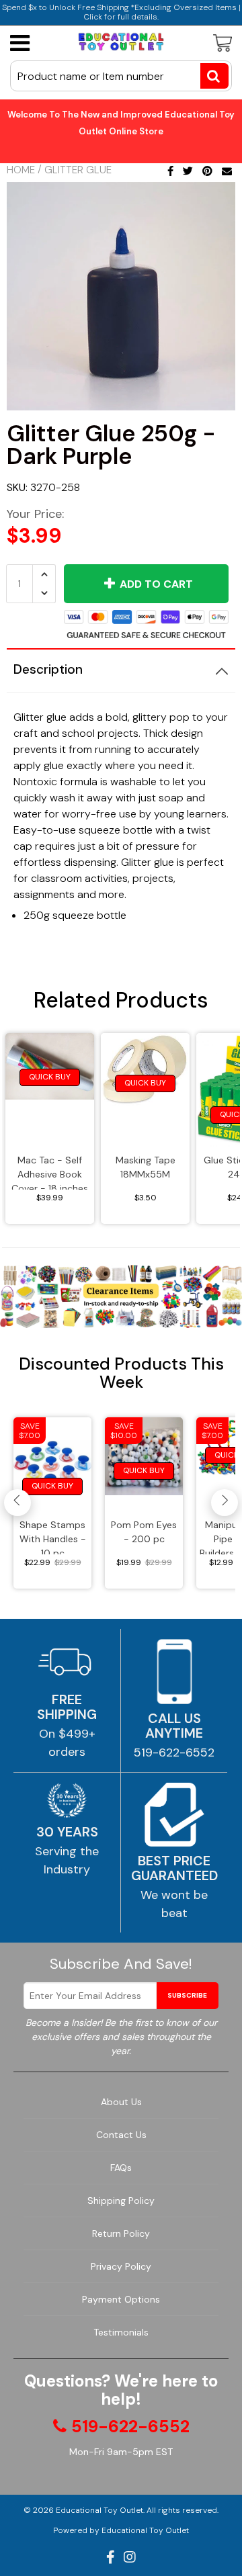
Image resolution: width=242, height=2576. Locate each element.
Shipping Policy (121, 2201)
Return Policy (121, 2233)
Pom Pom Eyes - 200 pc (144, 1532)
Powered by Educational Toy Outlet (121, 2530)
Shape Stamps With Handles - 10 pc (53, 1537)
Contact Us (121, 2135)
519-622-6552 (174, 1752)
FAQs (121, 2168)
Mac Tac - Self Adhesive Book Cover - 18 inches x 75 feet (50, 1172)
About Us (121, 2102)
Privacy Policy (121, 2266)
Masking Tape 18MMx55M (146, 1167)
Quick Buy (50, 1077)
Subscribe (187, 1995)
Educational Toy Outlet (99, 2510)
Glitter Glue (78, 170)
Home (21, 170)
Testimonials (121, 2332)
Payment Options (121, 2299)
